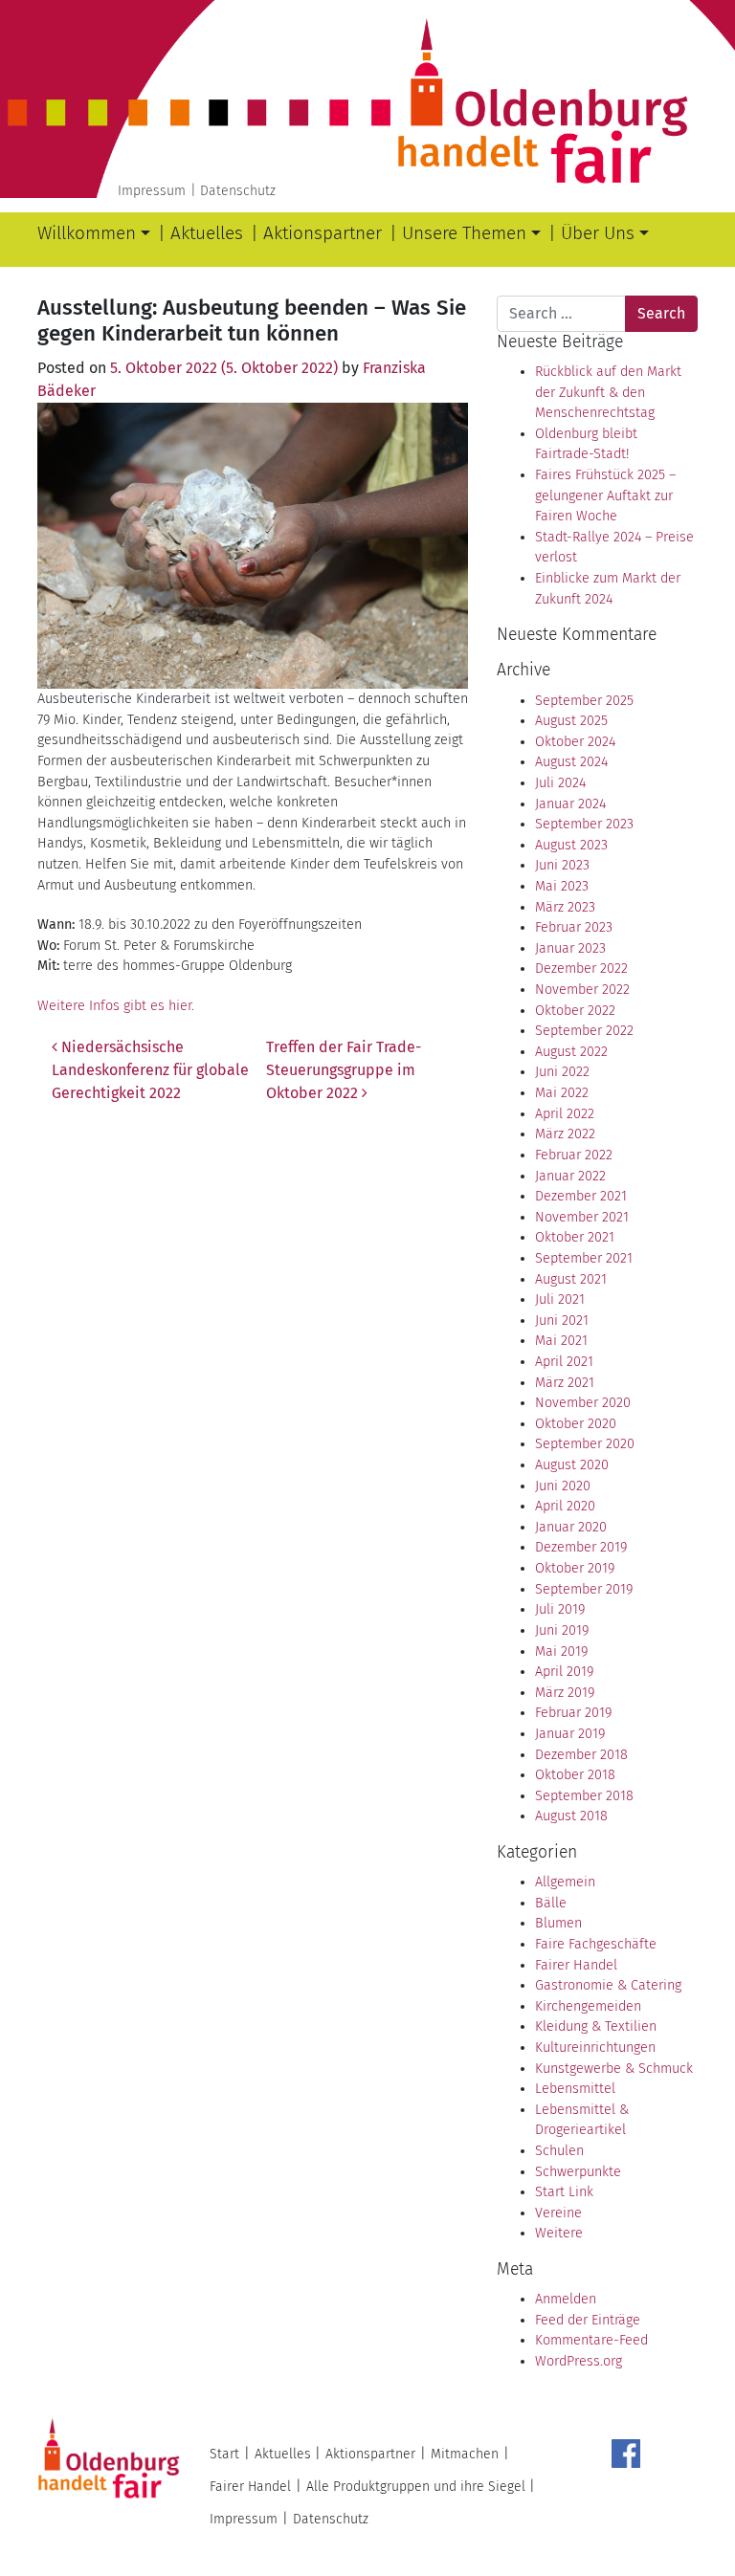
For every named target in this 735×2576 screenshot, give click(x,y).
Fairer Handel (576, 1965)
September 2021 (584, 1258)
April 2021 (564, 1362)
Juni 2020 (563, 1486)
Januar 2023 (570, 948)
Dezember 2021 (581, 1196)
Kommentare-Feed (591, 2340)
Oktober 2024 (575, 742)
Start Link (564, 2192)
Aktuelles (207, 233)
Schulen (559, 2151)
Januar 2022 (570, 1176)
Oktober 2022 (575, 1011)
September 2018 (584, 1796)
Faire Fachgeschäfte (596, 1944)
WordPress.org (579, 2361)
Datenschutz (238, 191)
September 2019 (584, 1589)
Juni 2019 (562, 1630)
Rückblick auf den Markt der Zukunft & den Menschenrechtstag (608, 392)
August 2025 (571, 721)
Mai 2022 (562, 1093)
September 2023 (584, 824)
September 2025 (584, 701)
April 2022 (565, 1114)
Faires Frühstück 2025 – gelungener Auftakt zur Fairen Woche (605, 495)
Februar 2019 (573, 1713)
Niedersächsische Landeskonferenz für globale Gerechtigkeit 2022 (150, 1070)
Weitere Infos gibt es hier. (116, 1006)
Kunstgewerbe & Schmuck (614, 2069)
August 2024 (571, 762)
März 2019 (565, 1693)
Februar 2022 (574, 1155)
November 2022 (582, 990)
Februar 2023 (574, 927)
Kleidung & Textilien (596, 2026)
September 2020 (585, 1444)
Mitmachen (465, 2454)
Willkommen (87, 233)
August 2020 (572, 1465)
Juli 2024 (560, 783)
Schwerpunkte (578, 2172)
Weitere (559, 2233)
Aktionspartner (323, 233)
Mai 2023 (562, 886)
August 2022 (571, 1052)
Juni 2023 (562, 865)
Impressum (152, 191)
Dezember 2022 (581, 969)
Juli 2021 (560, 1299)
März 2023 (565, 907)
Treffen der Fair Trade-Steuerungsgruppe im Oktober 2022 (344, 1070)
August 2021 (571, 1279)
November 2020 (583, 1403)
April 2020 (565, 1506)
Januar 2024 (570, 804)
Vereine (558, 2213)
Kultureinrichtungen (595, 2048)
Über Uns (598, 233)
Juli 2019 (560, 1609)
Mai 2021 (561, 1341)
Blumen (558, 1923)
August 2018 (571, 1816)
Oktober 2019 (575, 1568)
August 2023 (571, 845)
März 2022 (565, 1134)
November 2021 (582, 1217)
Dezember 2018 (581, 1755)
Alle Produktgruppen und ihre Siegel (416, 2487)
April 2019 (564, 1672)
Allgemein (565, 1882)
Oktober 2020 (576, 1424)
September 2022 (584, 1031)
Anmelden (566, 2299)
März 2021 (565, 1383)
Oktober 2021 (575, 1237)
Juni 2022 (562, 1072)
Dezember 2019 (581, 1547)
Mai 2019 (561, 1651)
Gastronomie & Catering (608, 1985)
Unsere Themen (464, 233)
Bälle (551, 1903)
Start (224, 2454)
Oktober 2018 (575, 1775)
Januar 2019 (570, 1734)
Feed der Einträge (588, 2320)
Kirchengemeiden (588, 2006)
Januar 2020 (571, 1527)
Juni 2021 (562, 1321)
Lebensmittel (575, 2089)
